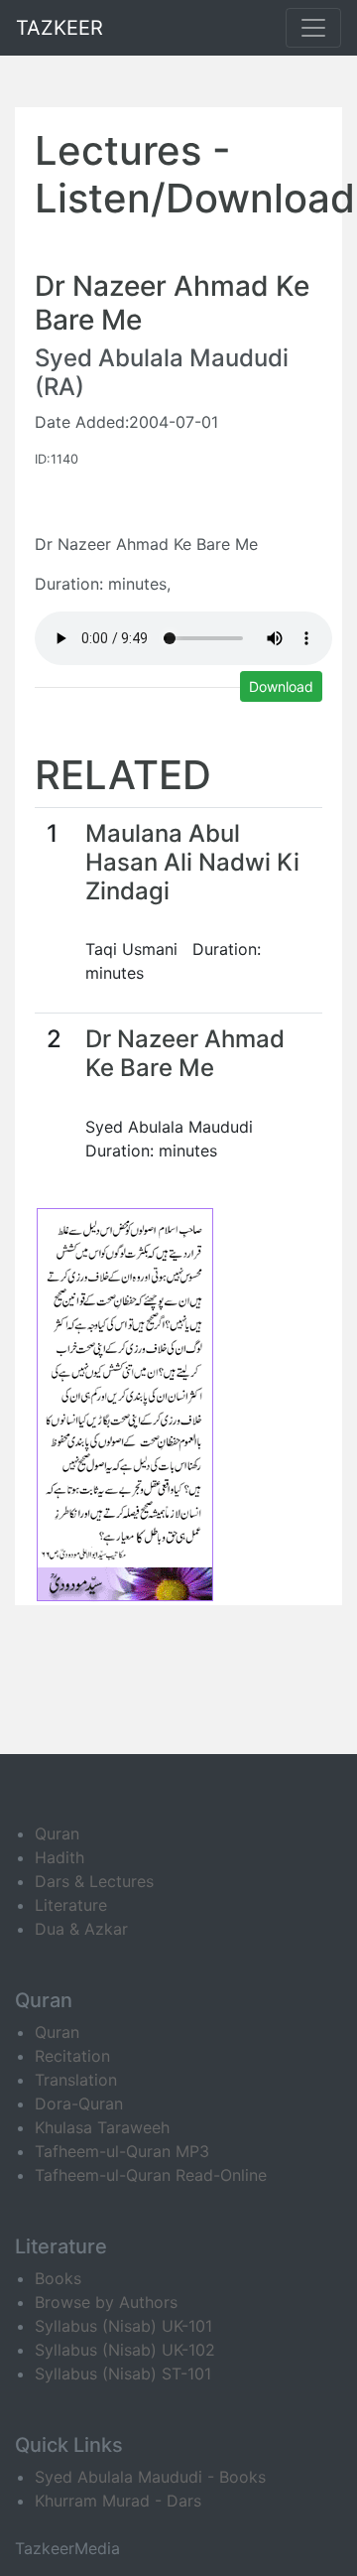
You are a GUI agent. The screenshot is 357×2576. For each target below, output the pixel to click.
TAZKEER (59, 28)
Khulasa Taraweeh (102, 2127)
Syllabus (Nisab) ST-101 (123, 2373)
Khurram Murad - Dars (118, 2501)
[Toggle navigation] (313, 28)
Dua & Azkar (81, 1929)
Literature (71, 1905)
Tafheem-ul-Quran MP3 (122, 2151)
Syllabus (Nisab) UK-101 (123, 2326)
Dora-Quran (79, 2103)
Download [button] (281, 686)
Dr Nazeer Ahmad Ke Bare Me (185, 1053)
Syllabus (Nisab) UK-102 (125, 2350)
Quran (57, 1833)
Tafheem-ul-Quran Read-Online (151, 2175)
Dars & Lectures (94, 1881)
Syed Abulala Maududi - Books (150, 2477)
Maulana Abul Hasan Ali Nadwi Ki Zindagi (192, 862)
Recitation (72, 2056)
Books (58, 2278)
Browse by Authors (106, 2302)
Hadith (59, 1857)
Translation (76, 2080)
